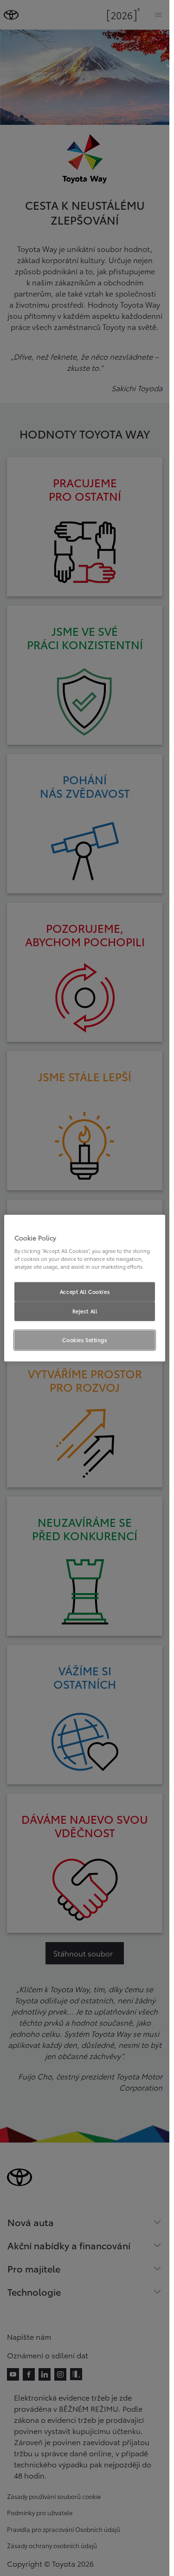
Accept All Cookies (85, 1291)
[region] (85, 1288)
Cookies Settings (84, 1340)
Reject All (85, 1311)
